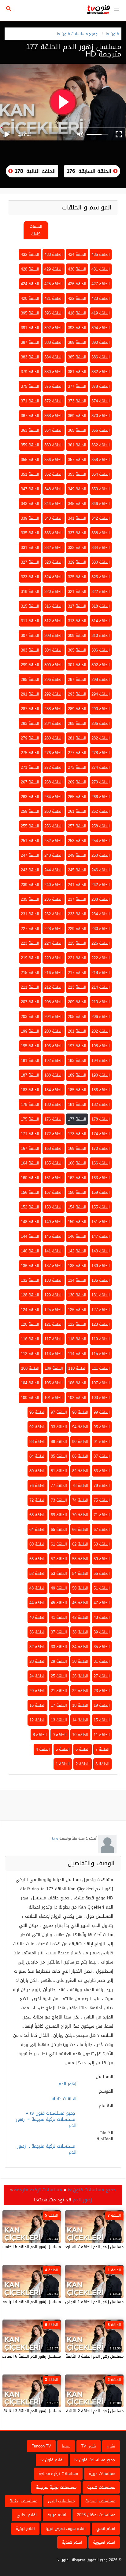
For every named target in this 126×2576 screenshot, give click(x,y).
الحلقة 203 (30, 1017)
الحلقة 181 (77, 1105)
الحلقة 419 (101, 313)
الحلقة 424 (30, 284)
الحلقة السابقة (90, 171)
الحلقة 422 (77, 298)
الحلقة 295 (30, 679)
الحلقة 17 (59, 1705)
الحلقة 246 (101, 870)
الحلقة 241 (77, 885)
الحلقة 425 (54, 284)
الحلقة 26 (80, 1676)
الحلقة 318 (101, 606)
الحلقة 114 (77, 1354)
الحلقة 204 (54, 1017)
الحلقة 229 (77, 929)
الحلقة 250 (101, 855)
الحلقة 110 (77, 1368)
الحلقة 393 (77, 328)
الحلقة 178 (101, 1119)
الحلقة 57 (59, 1559)
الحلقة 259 (30, 811)
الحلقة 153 (54, 1207)
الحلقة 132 (30, 1280)
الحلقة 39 (102, 1632)
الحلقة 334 (101, 548)
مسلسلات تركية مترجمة (53, 2119)
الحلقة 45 (59, 1603)
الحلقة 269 (77, 782)
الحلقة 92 (37, 1427)
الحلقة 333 (77, 548)
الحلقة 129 (54, 1295)
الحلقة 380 (54, 372)
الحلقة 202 (101, 1031)
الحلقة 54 (80, 1573)
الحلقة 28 (37, 1661)
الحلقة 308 (54, 636)
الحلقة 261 (77, 811)
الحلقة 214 (101, 987)
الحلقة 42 (80, 1617)
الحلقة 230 (101, 929)
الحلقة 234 (101, 914)
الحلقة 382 (101, 372)
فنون (111, 2446)
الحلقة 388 (54, 342)
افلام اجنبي (27, 2515)
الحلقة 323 (30, 577)
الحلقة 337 (77, 533)
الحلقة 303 (30, 650)
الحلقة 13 (59, 1720)
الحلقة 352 (54, 474)
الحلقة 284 (54, 723)
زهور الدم (82, 2200)
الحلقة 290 (101, 709)
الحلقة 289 (77, 709)
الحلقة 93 (59, 1427)
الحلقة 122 (77, 1324)
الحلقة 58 (80, 1559)
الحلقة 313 (77, 621)
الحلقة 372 (54, 401)
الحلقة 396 (54, 313)
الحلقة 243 (30, 870)
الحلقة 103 (101, 1398)
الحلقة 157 (54, 1192)
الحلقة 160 (30, 1178)
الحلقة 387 (30, 342)
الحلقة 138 (77, 1266)
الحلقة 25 (59, 1676)
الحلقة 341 (77, 518)
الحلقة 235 (30, 899)
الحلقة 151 (101, 1222)
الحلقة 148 (30, 1222)
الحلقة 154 (77, 1207)
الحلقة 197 (77, 1046)
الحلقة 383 (30, 357)
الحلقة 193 (77, 1061)
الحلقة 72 (37, 1500)
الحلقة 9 (60, 1735)
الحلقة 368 (54, 416)
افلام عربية (57, 2515)
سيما (66, 2446)
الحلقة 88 (37, 1442)
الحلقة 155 (101, 1207)
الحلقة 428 (30, 269)
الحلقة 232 (54, 914)
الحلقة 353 (77, 474)
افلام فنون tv (52, 2460)
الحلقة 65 (59, 1530)
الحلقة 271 (30, 767)
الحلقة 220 (54, 958)
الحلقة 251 (30, 841)
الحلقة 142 (77, 1251)
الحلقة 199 (30, 1031)
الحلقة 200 (54, 1031)
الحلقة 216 (54, 973)
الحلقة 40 (37, 1617)
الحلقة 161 (54, 1178)
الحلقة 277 (77, 753)
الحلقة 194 (101, 1061)
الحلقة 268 (54, 782)
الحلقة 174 (101, 1134)
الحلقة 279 (30, 738)
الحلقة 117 (54, 1339)
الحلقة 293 (77, 694)
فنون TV (89, 2446)
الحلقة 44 (37, 1603)
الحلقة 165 (54, 1163)
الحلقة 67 (102, 1530)
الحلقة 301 (77, 665)
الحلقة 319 (30, 592)
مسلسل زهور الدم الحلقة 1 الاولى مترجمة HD (84, 2302)
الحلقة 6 (83, 1749)
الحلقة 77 (59, 1486)
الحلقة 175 (30, 1119)
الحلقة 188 (54, 1075)
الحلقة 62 (80, 1544)
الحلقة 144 (30, 1236)
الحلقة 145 (54, 1236)
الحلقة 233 (77, 914)
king (55, 1838)
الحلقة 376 (54, 386)
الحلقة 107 (101, 1383)
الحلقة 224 (54, 943)
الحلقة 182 (101, 1105)
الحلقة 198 (101, 1046)
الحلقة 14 (80, 1720)
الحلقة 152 (30, 1207)
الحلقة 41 (59, 1617)
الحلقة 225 (77, 943)
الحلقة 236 (54, 899)
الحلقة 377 (77, 386)
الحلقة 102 (77, 1398)
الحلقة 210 (101, 1002)
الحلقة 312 (54, 621)
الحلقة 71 (102, 1515)
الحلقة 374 (101, 401)
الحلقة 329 (77, 562)
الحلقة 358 (101, 460)
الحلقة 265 (77, 797)
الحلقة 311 (30, 621)
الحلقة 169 (77, 1148)
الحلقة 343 (30, 504)
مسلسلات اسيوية (100, 2501)
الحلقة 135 (101, 1280)
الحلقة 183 (30, 1090)
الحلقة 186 (101, 1090)
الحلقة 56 (37, 1559)
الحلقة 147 (101, 1236)
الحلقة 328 (54, 562)
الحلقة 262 (101, 811)
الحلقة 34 (80, 1647)
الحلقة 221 (77, 958)
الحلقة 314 (101, 621)
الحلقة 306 (101, 650)
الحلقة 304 (54, 650)
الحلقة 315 (30, 606)
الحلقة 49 (59, 1588)
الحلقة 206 (101, 1017)
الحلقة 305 (77, 650)
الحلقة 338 (101, 533)
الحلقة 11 (102, 1735)
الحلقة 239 (30, 885)
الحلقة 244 (54, 870)
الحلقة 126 (77, 1310)
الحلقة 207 (30, 1002)
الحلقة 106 (77, 1383)
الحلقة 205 (77, 1017)
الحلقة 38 (80, 1632)
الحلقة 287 (30, 709)
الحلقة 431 (101, 269)
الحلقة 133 (54, 1280)
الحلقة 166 (101, 1163)
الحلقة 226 (101, 943)
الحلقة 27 (102, 1676)
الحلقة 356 (54, 460)
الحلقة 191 (30, 1061)
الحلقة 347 (30, 489)
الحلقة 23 (102, 1691)
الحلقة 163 (101, 1178)
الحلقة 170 (101, 1148)
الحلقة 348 (54, 489)
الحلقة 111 (101, 1368)
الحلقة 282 (101, 738)
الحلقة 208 (54, 1002)
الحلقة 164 (30, 1163)
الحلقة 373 (77, 401)
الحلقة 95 (102, 1427)
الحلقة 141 (54, 1251)
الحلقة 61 (59, 1544)
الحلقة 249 (77, 855)
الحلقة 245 (77, 870)
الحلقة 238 (101, 899)
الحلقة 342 (101, 518)
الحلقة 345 (77, 504)
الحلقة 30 (80, 1661)
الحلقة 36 (37, 1632)
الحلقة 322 (101, 592)
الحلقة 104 (30, 1383)
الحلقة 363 (30, 430)
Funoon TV (41, 2446)
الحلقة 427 (101, 284)
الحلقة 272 (54, 767)
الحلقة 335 (30, 533)
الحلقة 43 (102, 1617)
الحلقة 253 (77, 841)
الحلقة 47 (102, 1603)
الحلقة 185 (77, 1090)
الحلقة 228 (54, 929)
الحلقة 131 (101, 1295)
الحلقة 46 (80, 1603)
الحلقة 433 (54, 254)
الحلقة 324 (54, 577)
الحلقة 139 (101, 1266)
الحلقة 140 (30, 1251)
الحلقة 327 (30, 562)
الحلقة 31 (102, 1661)
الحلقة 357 (77, 460)
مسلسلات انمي (61, 2501)
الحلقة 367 (30, 416)
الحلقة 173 (77, 1134)
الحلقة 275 (30, 753)
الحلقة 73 (59, 1500)
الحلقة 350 (101, 489)
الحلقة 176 (54, 1119)
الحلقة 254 (101, 841)
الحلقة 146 (77, 1236)
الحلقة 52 (37, 1573)
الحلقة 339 (30, 518)
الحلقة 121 (54, 1324)
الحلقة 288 (54, 709)
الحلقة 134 (77, 1280)
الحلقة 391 (30, 328)
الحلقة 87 (102, 1456)
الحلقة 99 (102, 1412)
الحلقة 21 (59, 1691)
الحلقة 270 (101, 782)
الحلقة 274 (101, 767)
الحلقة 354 (101, 474)
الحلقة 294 (101, 694)
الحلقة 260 (54, 811)
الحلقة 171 (30, 1134)
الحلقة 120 (30, 1324)
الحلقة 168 (54, 1148)
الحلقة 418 (77, 313)
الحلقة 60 (37, 1544)
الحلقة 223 (30, 943)
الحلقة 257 (77, 826)
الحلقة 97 (59, 1412)
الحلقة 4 (43, 1749)
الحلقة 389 (77, 342)
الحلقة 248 (54, 855)
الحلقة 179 (30, 1105)
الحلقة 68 (37, 1515)
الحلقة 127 (101, 1310)
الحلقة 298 (101, 679)
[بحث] (9, 9)
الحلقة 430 (77, 269)
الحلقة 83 (102, 1471)
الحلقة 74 (80, 1500)
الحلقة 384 (54, 357)
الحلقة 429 (54, 269)
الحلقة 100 (30, 1398)
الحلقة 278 (101, 753)
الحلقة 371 (30, 401)
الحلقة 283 (30, 723)
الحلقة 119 (101, 1339)
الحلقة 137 (54, 1266)
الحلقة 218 (101, 973)
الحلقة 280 (54, 738)
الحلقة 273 (77, 767)
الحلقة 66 (80, 1530)
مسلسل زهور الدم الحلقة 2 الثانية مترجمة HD (85, 2411)
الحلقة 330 (101, 562)
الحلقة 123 (101, 1324)
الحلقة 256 (54, 826)
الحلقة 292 (54, 694)
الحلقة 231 (30, 914)
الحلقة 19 (102, 1705)
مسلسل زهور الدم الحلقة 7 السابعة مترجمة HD (83, 2247)
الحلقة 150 (77, 1222)
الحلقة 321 (77, 592)
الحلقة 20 (37, 1691)
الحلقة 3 (102, 1764)
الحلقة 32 (37, 1647)
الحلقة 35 (102, 1647)
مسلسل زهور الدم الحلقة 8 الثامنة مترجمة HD (84, 2356)
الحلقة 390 (101, 342)
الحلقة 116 (30, 1339)
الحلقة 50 (80, 1588)
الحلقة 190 (101, 1075)
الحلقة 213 (77, 987)
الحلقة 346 (101, 504)
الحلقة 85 (59, 1456)
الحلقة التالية (34, 171)
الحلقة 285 (77, 723)
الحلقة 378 (101, 386)
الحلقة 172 (54, 1134)
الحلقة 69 (59, 1515)
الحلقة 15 (102, 1720)
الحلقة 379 (30, 372)
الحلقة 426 (77, 284)
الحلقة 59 (102, 1559)
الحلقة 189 (77, 1075)
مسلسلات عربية (102, 2474)
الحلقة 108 (30, 1368)
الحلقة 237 (77, 899)
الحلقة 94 (80, 1427)
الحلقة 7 (102, 1749)
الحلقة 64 (37, 1530)
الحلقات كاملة (36, 230)
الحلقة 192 (54, 1061)
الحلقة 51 (102, 1588)
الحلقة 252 (54, 841)
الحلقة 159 (101, 1192)
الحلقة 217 (77, 973)
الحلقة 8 (40, 1735)
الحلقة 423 (101, 298)
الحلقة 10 (80, 1735)
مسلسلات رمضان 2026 (96, 2515)
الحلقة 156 (30, 1192)
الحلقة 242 (101, 885)
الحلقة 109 (54, 1368)
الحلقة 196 (54, 1046)
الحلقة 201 (77, 1031)
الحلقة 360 (54, 445)
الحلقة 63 (102, 1544)
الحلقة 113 (54, 1354)
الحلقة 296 (54, 679)
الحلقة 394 (101, 328)
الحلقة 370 (101, 416)
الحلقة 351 (30, 474)
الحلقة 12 (37, 1720)
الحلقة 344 (54, 504)
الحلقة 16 (37, 1705)
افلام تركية (25, 2529)
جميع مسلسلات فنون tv (77, 34)
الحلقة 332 (54, 548)
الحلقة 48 (37, 1588)
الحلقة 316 (54, 606)
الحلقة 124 (30, 1310)
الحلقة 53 (59, 1573)
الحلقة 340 (54, 518)
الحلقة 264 (54, 797)
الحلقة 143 (101, 1251)
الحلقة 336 (54, 533)
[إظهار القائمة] (117, 8)
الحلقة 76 (37, 1486)
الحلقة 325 (77, 577)
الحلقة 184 (54, 1090)
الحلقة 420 (30, 298)
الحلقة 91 (102, 1442)
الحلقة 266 (101, 797)
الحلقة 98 (80, 1412)
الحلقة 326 (101, 577)
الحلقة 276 (54, 753)
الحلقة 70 (80, 1515)
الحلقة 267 (30, 782)
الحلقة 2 (83, 1764)
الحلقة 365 (77, 430)
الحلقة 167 (30, 1148)
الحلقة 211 (30, 987)
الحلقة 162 (77, 1178)
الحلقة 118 (77, 1339)
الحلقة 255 (30, 826)
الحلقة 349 (77, 489)
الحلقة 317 (77, 606)
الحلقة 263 (30, 797)
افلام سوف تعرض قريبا (66, 2529)
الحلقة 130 (77, 1295)
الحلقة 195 (30, 1046)
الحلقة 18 (80, 1705)
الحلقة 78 (80, 1486)
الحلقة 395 (30, 313)
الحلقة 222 (101, 958)
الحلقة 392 (54, 328)
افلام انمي (106, 2529)
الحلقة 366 (101, 430)
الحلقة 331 (30, 548)
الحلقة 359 (30, 445)
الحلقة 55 (102, 1573)
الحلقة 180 (54, 1105)
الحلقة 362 (101, 445)
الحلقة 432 (30, 254)
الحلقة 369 (77, 416)
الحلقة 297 (77, 679)
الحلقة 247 (30, 855)
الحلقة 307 (30, 636)
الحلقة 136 (30, 1266)
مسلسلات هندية (101, 2487)
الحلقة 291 (30, 694)
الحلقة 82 (80, 1471)
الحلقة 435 (101, 254)
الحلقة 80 (37, 1471)
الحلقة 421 (54, 298)
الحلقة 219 (30, 958)
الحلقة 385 (77, 357)
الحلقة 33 (59, 1647)
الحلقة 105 (54, 1383)
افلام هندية (72, 2542)
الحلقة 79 (102, 1486)
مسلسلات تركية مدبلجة (58, 2474)
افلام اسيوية (104, 2542)
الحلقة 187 (30, 1075)
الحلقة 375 (30, 386)
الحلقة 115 (101, 1354)
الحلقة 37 (59, 1632)
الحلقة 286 (101, 723)
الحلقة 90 (80, 1442)
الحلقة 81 (59, 1471)
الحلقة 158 (77, 1192)
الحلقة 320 (54, 592)
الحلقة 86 (80, 1456)
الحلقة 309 (77, 636)
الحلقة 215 (30, 973)
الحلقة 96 (37, 1412)
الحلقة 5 (63, 1749)
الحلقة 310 (101, 636)
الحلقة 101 (54, 1398)
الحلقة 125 (54, 1310)
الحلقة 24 (37, 1676)
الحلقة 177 (77, 1119)
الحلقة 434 (77, 254)
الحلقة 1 (63, 1764)
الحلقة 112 (30, 1354)
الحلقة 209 (77, 1002)
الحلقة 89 (59, 1442)
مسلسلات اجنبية (23, 2501)
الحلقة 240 (54, 885)
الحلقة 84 (37, 1456)
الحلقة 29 (59, 1661)
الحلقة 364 (54, 430)
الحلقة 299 (30, 665)
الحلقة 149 (54, 1222)
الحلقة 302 (101, 665)
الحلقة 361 (77, 445)
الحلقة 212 (54, 987)
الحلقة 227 (30, 929)
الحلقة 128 (30, 1295)
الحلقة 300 (54, 665)
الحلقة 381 (77, 372)
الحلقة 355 (30, 460)
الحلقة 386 (101, 357)
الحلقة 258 (101, 826)
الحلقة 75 (102, 1500)
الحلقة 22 (80, 1691)
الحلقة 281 (77, 738)
